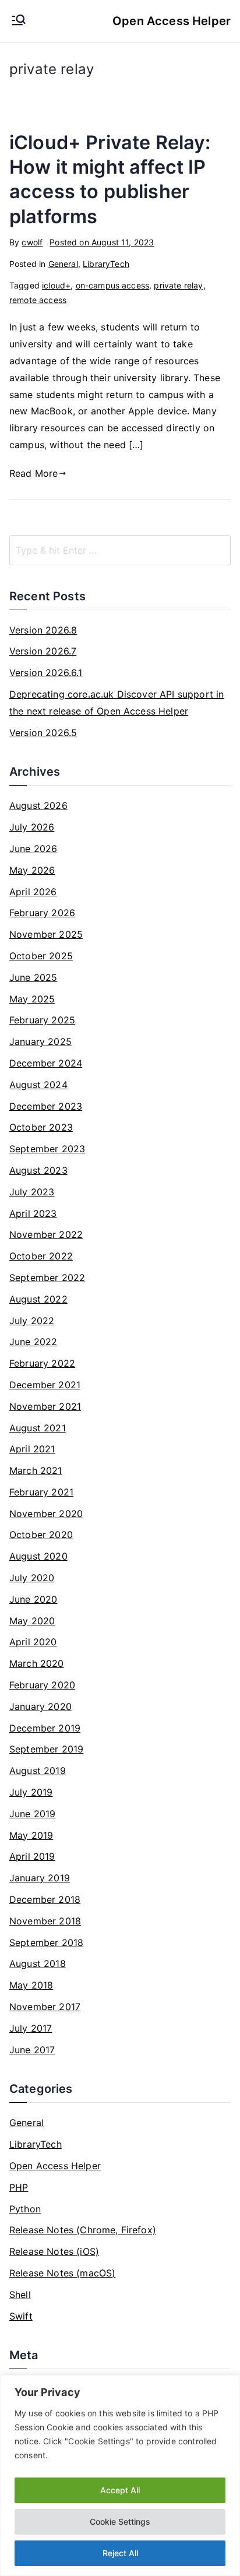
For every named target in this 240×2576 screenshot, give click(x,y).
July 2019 (31, 1792)
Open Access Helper (172, 21)
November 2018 (45, 1921)
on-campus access (113, 285)
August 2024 (38, 1085)
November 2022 (46, 1234)
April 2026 (33, 892)
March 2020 (37, 1663)
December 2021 (45, 1385)
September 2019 (46, 1749)
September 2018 (46, 1942)
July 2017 (31, 2028)
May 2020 (32, 1621)
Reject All (120, 2553)
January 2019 (40, 1878)
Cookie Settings (120, 2522)
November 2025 (46, 934)
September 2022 (47, 1278)
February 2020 (42, 1685)
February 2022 (42, 1363)
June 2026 (33, 849)
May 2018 (31, 1985)
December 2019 (45, 1728)
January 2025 (40, 1041)
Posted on (102, 242)
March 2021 (36, 1470)
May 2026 (32, 870)
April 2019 (32, 1856)
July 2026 (32, 827)
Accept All (120, 2490)
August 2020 (38, 1556)
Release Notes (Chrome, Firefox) (83, 2230)
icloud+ (56, 285)
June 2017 (32, 2050)
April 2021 (32, 1449)
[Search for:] (120, 550)
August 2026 (38, 805)
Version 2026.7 (43, 651)
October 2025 (41, 956)
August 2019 (38, 1771)
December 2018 (45, 1899)
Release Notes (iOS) (54, 2251)
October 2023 (41, 1127)
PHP (19, 2187)
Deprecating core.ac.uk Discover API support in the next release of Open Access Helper (117, 703)
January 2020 (40, 1706)
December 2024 (46, 1063)
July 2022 (32, 1321)
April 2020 (33, 1642)
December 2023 (46, 1106)
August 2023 (38, 1170)
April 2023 (33, 1213)
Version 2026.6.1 (46, 673)
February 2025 (42, 1020)
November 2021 (45, 1406)
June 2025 (33, 977)
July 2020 (32, 1578)
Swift (21, 2316)
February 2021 (41, 1492)
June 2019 (32, 1814)
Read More (33, 473)
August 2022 (38, 1299)
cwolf (32, 242)
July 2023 (32, 1192)
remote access (38, 300)
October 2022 (41, 1256)
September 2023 (47, 1149)
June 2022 (33, 1342)
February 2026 (42, 913)
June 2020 (33, 1599)
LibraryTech (106, 264)
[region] (120, 2475)
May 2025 (32, 999)
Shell (20, 2295)
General (63, 264)
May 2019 (31, 1835)
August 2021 (38, 1428)
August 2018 (38, 1963)
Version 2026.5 (43, 733)
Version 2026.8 (43, 630)
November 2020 (46, 1514)
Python (25, 2209)
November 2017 (45, 2007)
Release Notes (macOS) (62, 2273)
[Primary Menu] (19, 21)
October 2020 (41, 1535)
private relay (178, 285)
